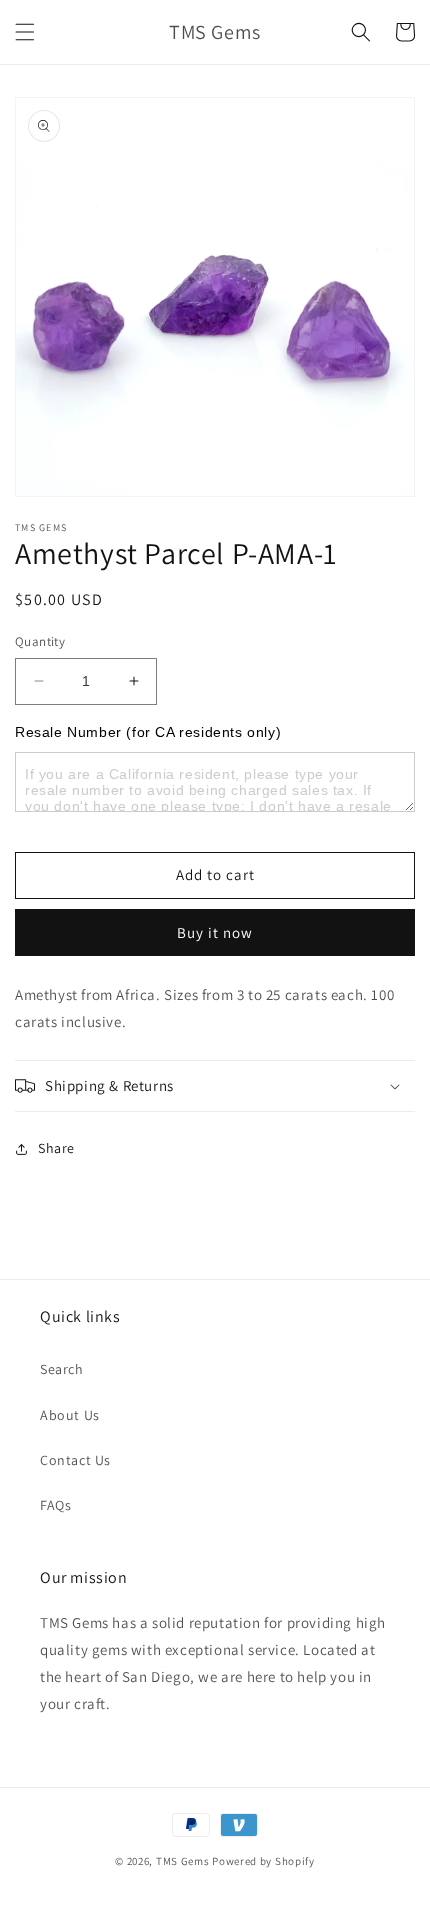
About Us (70, 1415)
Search (62, 1369)
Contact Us (75, 1460)
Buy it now (215, 932)
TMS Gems (183, 1861)
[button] (25, 32)
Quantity (40, 641)
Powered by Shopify (263, 1861)
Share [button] (56, 1148)
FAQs (55, 1505)
